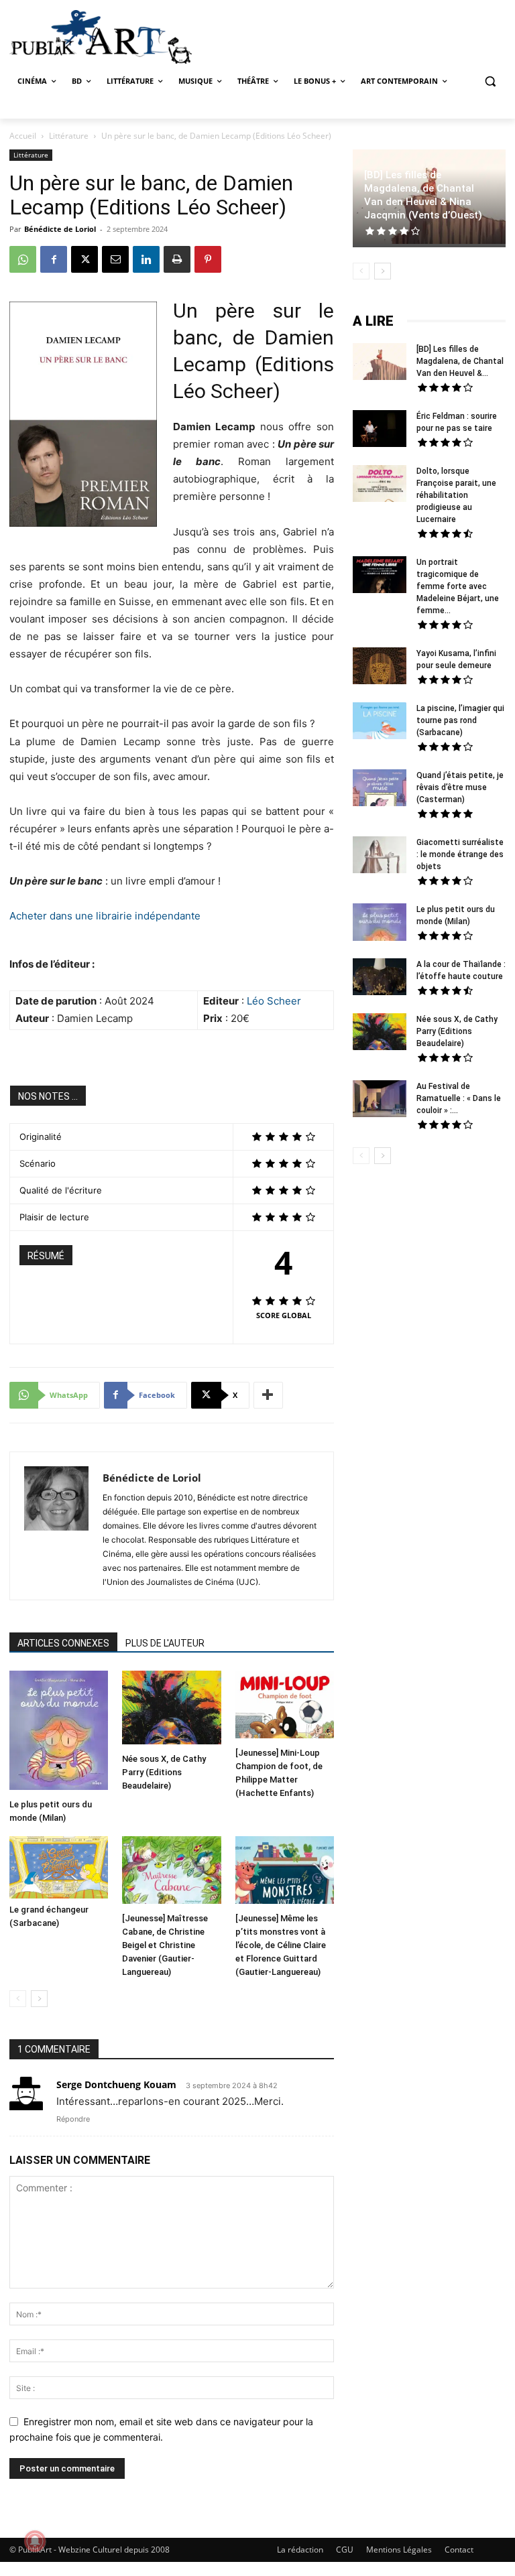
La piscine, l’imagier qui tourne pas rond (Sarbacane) (460, 720)
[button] (490, 81)
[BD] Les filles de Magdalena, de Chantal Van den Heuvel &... (460, 361)
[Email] (115, 259)
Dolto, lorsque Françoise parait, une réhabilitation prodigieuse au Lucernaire (456, 495)
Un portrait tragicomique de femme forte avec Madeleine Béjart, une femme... (458, 586)
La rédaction (300, 2550)
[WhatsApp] (23, 259)
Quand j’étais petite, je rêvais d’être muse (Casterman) (460, 787)
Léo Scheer (274, 1001)
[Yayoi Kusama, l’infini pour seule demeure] (380, 667)
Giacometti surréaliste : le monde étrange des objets (460, 854)
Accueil (23, 136)
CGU (345, 2550)
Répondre (73, 2119)
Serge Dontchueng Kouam (116, 2084)
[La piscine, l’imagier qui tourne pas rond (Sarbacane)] (380, 721)
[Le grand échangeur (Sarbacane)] (59, 1867)
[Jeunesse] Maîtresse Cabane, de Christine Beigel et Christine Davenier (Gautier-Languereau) (165, 1945)
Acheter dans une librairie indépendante (105, 916)
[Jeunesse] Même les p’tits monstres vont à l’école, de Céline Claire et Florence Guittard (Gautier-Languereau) (281, 1945)
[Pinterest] (208, 259)
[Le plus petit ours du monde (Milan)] (59, 1732)
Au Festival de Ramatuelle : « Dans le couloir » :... (459, 1098)
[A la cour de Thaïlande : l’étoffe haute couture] (380, 978)
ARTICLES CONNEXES (63, 1643)
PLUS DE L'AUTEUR (165, 1643)
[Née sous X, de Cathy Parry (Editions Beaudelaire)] (171, 1709)
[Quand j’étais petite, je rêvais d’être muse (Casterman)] (380, 789)
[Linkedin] (146, 259)
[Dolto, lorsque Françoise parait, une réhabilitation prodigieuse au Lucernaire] (380, 485)
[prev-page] (18, 1999)
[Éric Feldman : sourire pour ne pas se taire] (380, 430)
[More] (268, 1395)
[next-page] (39, 1999)
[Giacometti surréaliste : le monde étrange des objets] (380, 856)
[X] (84, 259)
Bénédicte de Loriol (60, 229)
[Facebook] (54, 259)
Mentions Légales (399, 2550)
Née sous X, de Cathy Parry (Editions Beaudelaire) (164, 1772)
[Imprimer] (177, 259)
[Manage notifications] (35, 2541)
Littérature (69, 136)
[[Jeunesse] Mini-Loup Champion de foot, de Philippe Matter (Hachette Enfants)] (285, 1706)
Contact (459, 2550)
